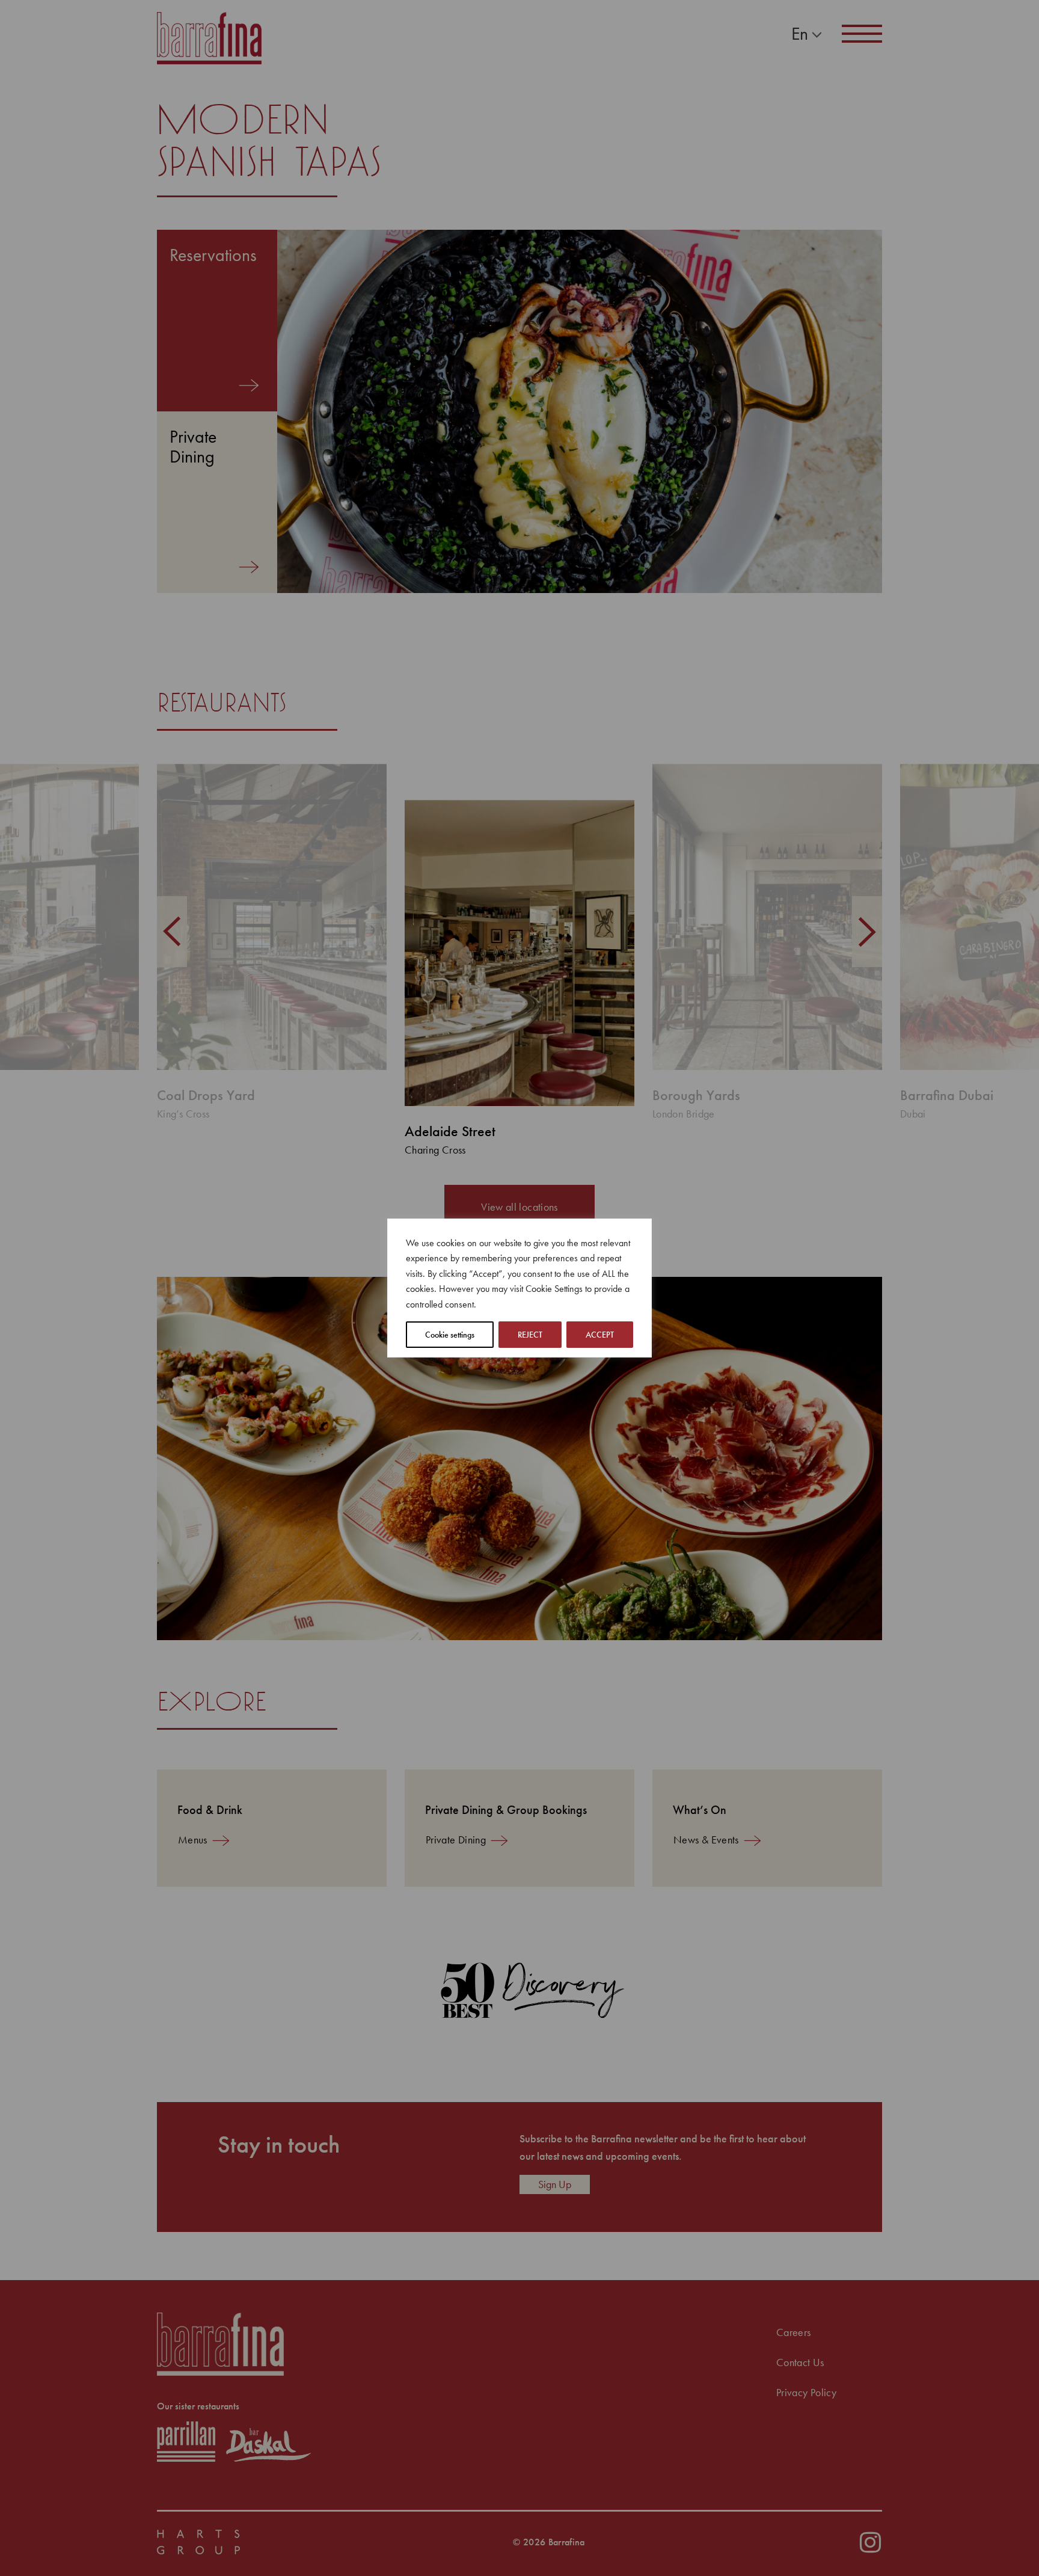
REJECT (530, 1335)
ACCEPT (600, 1335)
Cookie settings (450, 1335)
